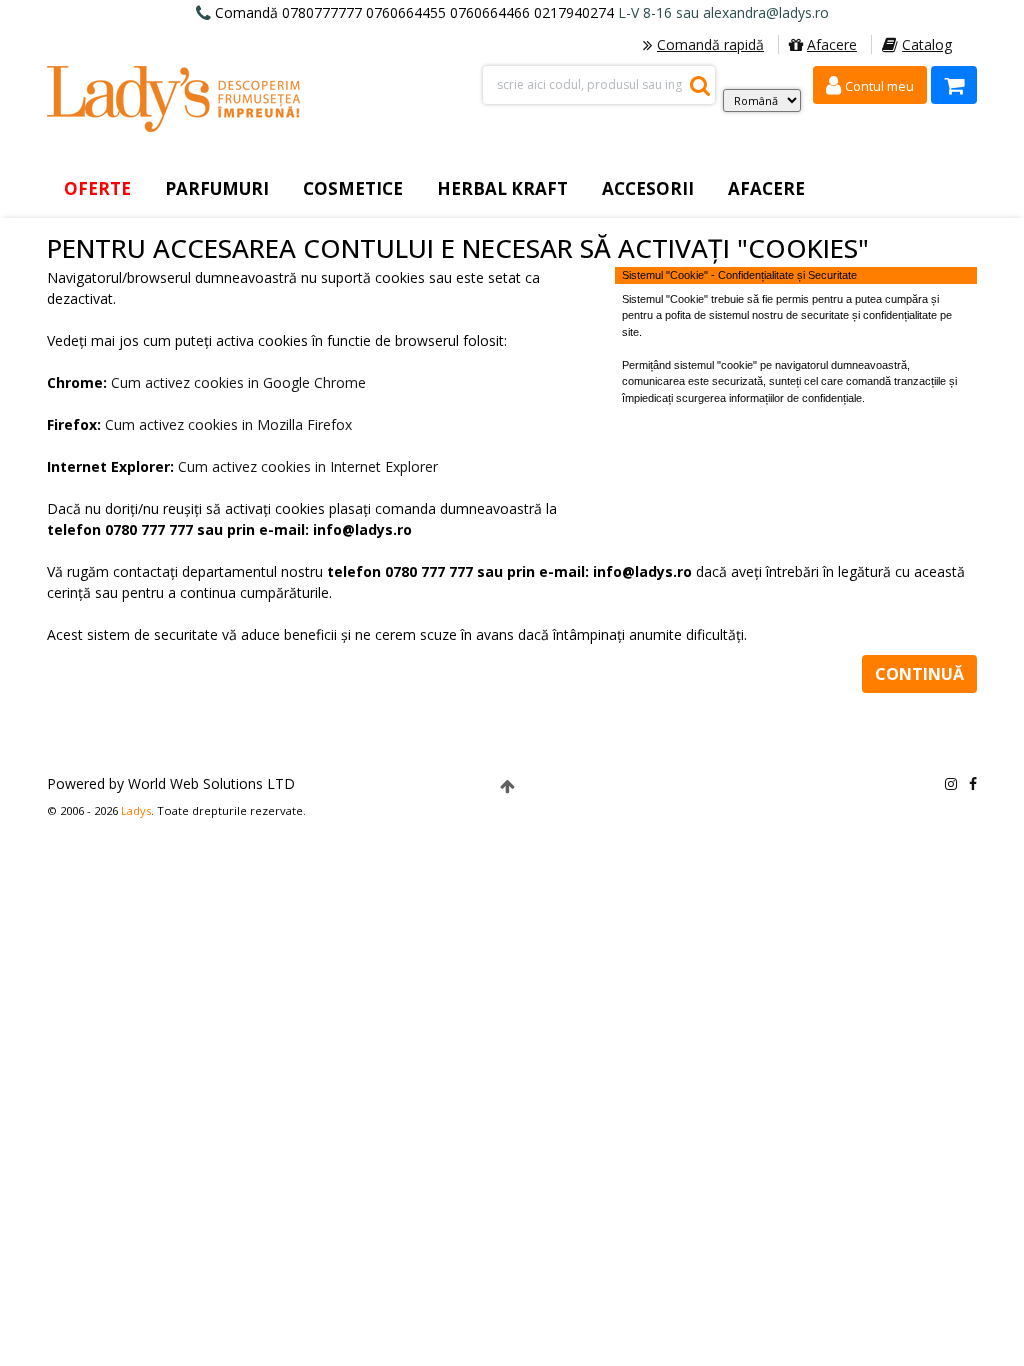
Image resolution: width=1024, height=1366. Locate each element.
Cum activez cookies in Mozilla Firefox (228, 424)
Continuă (919, 674)
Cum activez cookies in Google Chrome (238, 382)
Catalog (927, 44)
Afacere (832, 44)
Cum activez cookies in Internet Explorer (308, 466)
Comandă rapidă (710, 44)
